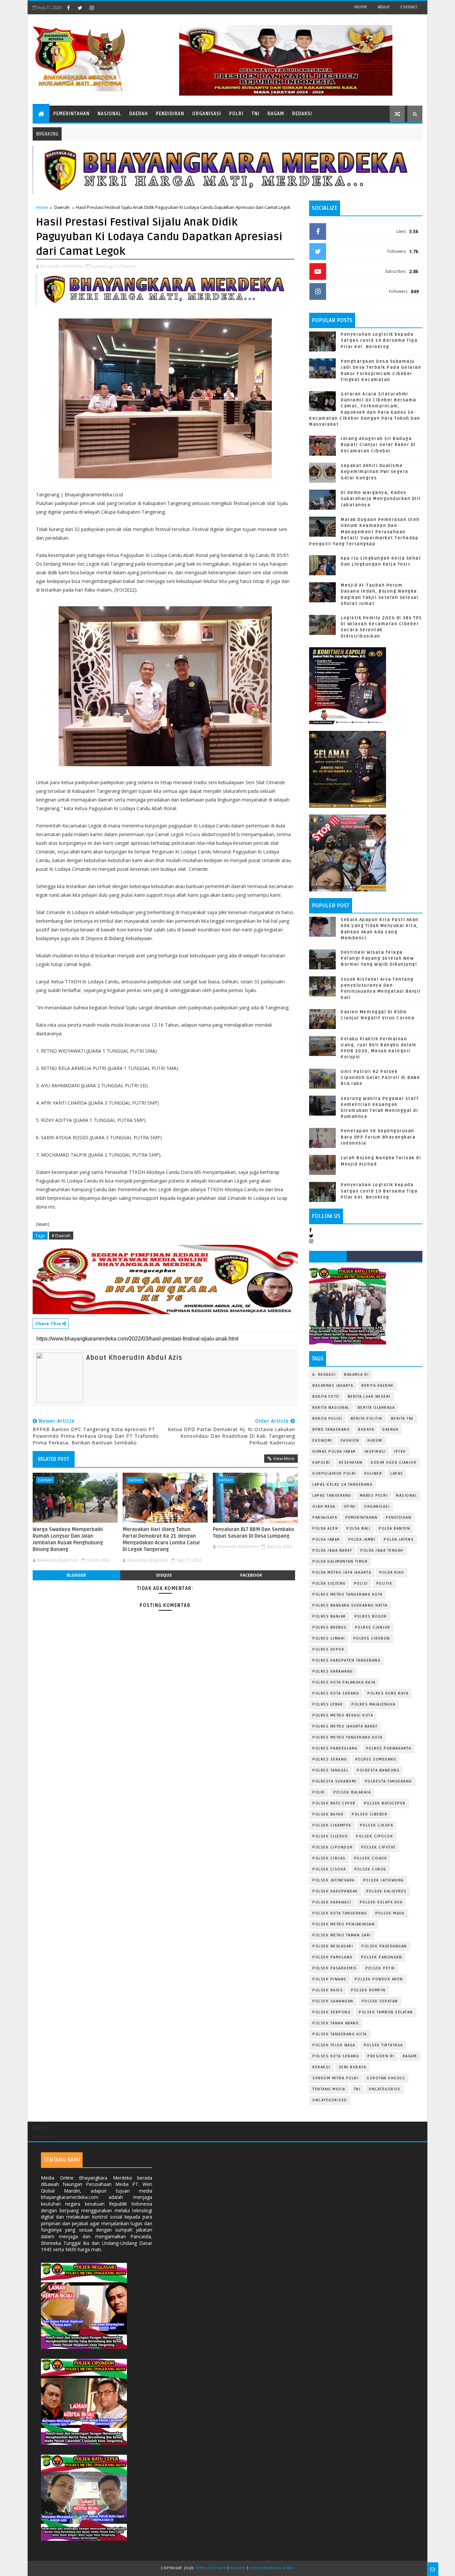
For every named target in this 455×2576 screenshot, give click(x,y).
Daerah (139, 114)
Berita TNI (402, 1419)
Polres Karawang (333, 1671)
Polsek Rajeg (328, 1990)
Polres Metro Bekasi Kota (343, 1715)
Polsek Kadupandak (335, 1891)
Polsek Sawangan (333, 2001)
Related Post (54, 1459)
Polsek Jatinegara (334, 1880)
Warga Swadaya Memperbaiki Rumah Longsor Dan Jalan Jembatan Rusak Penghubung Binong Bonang (68, 1540)
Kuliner (373, 1474)
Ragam (276, 114)
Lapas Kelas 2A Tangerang (342, 1485)
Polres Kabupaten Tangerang (346, 1660)
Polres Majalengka (374, 1704)
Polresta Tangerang (389, 1781)
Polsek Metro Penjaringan (344, 1924)
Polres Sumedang (376, 1759)
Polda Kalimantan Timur (340, 1561)
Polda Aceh (325, 1529)
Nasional (109, 114)
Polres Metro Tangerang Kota (348, 1594)
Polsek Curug (370, 1869)
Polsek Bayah (328, 1814)
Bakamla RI (356, 1375)
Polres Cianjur (373, 1627)
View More (284, 1458)
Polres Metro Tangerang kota (348, 1737)
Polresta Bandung (378, 1770)
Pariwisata (325, 1518)
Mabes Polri (374, 1496)
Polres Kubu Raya (388, 1693)
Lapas (397, 1474)
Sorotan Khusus (386, 2078)
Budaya (366, 1430)
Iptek (400, 1452)
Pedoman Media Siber (272, 2568)
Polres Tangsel (330, 1770)
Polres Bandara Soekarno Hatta (350, 1605)
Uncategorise (385, 2089)
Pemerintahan (71, 114)
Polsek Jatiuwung (384, 1880)
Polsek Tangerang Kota (340, 2034)
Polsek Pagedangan (384, 1946)
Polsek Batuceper (385, 1803)
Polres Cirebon (372, 1638)
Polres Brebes (330, 1627)
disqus (164, 1575)
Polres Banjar (329, 1616)
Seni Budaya (353, 2067)
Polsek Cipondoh (333, 1847)
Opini (350, 1507)
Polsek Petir (380, 1968)
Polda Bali (358, 1529)
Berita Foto (326, 1397)
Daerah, (129, 266)
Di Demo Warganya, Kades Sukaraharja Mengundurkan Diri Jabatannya (381, 499)
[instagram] (92, 8)
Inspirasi (375, 1452)
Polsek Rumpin (368, 1990)
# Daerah (61, 1236)
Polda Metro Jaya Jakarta (342, 1572)
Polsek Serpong (331, 2012)
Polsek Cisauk (371, 1858)
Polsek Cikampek (332, 1825)
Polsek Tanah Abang (336, 2023)
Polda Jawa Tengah (382, 1550)
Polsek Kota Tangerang (340, 1913)
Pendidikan (170, 114)
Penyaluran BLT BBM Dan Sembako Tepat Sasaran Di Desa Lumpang (253, 1533)
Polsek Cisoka (329, 1869)
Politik (385, 1583)
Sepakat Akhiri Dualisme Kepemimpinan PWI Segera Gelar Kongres (375, 472)
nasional (407, 1496)
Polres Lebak (328, 1704)
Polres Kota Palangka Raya (344, 1682)
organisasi (377, 1507)
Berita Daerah (377, 1386)
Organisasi (207, 114)
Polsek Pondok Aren (379, 1979)
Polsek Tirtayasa (383, 2045)
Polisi (361, 1583)
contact (409, 7)
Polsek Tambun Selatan (386, 2012)
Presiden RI (381, 2056)
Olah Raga (324, 1507)
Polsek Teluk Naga (334, 2045)
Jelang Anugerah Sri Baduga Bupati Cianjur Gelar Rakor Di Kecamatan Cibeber (378, 445)
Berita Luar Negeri (369, 1397)
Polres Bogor (371, 1616)
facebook (251, 1575)
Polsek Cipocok (375, 1836)
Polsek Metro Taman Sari (342, 1935)
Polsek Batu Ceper (334, 1803)
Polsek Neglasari (333, 1946)
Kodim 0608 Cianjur (394, 1463)
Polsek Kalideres (387, 1891)
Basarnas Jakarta (333, 1386)
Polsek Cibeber (370, 1814)
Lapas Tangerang (332, 1496)
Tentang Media (329, 2089)
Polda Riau (392, 1572)
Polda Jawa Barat (332, 1550)
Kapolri (321, 1463)
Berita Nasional (331, 1408)
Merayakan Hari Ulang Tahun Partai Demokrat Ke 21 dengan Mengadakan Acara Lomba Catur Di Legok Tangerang (161, 1540)
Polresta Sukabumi (335, 1781)
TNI (255, 114)
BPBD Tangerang (331, 1430)
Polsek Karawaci (332, 1902)
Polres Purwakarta (389, 1748)
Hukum (375, 1441)
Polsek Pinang (329, 1979)
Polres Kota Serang (336, 1693)
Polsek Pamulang (333, 1957)
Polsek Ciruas (329, 1858)
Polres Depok (328, 1649)
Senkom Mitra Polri (335, 2078)
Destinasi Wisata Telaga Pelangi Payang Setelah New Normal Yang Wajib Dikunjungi (379, 958)
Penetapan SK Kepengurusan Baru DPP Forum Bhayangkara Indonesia (378, 1137)
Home (361, 7)
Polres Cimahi (329, 1638)
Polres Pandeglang (335, 1748)
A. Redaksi (324, 1375)
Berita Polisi (327, 1419)
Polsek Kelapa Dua (381, 1902)
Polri (236, 114)
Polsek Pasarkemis (335, 1968)
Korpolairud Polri (334, 1474)
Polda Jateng (399, 1540)
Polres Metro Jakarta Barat (345, 1726)
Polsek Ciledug (330, 1836)
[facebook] (68, 8)
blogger (76, 1575)
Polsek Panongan (382, 1957)
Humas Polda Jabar (334, 1452)
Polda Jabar (326, 1540)
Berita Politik (367, 1419)
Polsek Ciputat (378, 1847)
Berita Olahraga (376, 1408)
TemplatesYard (211, 2568)
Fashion (350, 1441)
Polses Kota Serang (336, 2056)
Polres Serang (330, 1759)
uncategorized (330, 2100)
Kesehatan (351, 1463)
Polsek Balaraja (352, 1792)
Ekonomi (322, 1441)
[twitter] (80, 8)
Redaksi (302, 114)
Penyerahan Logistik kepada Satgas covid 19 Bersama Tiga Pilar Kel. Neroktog (379, 340)
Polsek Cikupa (377, 1825)
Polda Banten (394, 1529)
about (384, 7)
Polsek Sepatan (380, 2001)
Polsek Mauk (390, 1913)
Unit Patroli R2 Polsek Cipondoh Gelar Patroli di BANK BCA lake (380, 1078)
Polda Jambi (362, 1540)
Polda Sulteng (329, 1583)
